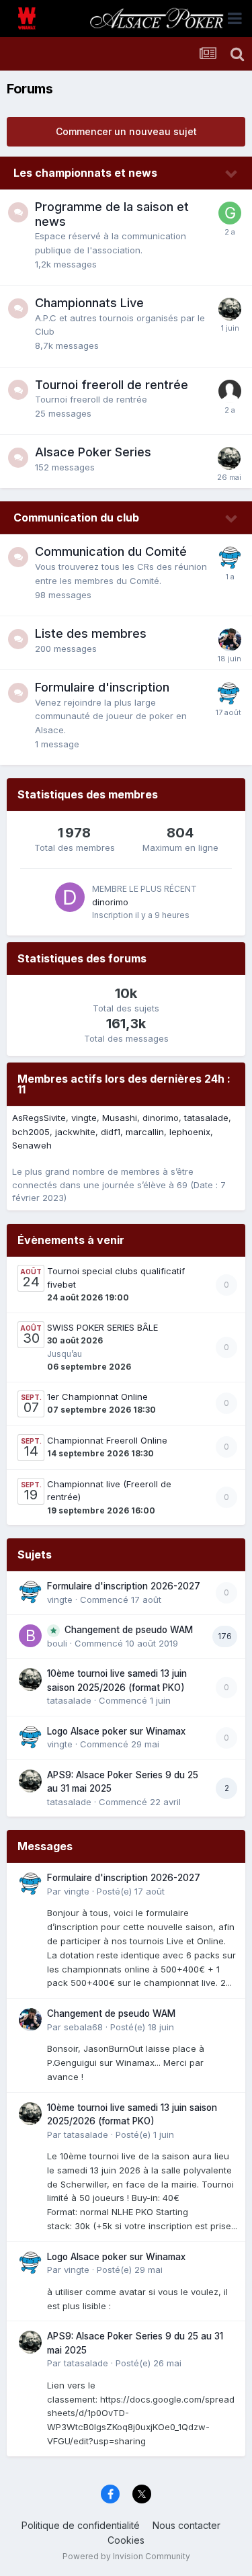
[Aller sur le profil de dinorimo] (70, 897)
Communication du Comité (111, 551)
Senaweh (32, 1145)
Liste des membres (91, 633)
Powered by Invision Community (126, 2556)
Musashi (120, 1118)
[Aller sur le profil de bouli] (30, 1636)
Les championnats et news (85, 173)
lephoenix (190, 1132)
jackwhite (75, 1132)
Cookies (126, 2540)
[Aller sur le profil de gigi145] (230, 213)
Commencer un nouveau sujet (126, 131)
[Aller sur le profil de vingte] (230, 558)
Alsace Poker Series (93, 452)
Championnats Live (89, 303)
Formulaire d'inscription (102, 687)
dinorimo (110, 902)
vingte (84, 1118)
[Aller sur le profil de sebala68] (230, 640)
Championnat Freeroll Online (107, 1440)
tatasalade (206, 1118)
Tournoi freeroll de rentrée (112, 385)
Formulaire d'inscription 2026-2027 (124, 1586)
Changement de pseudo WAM (129, 1630)
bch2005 (31, 1132)
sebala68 (83, 2027)
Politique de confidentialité (81, 2525)
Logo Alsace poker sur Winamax (116, 1731)
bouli (57, 1643)
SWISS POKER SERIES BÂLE (102, 1327)
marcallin (145, 1132)
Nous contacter (186, 2525)
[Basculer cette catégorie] (232, 174)
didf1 (111, 1132)
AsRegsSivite (39, 1118)
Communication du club (76, 517)
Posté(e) (131, 1891)
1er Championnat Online (97, 1397)
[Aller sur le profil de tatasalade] (230, 309)
